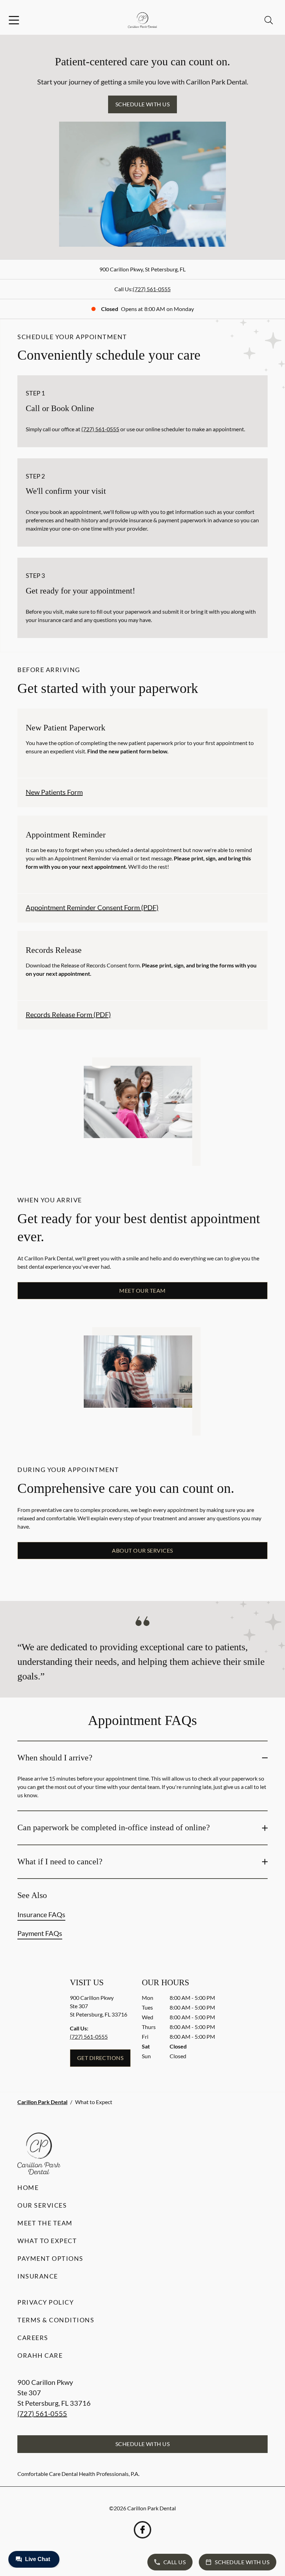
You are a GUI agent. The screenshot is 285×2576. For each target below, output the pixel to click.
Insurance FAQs (41, 1914)
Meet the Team (45, 2223)
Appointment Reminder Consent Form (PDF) (92, 907)
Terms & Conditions (56, 2320)
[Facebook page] (142, 2530)
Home (28, 2187)
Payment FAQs (40, 1933)
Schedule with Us (143, 104)
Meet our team (142, 1290)
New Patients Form (54, 792)
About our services (142, 1550)
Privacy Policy (46, 2302)
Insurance (38, 2276)
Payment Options (50, 2258)
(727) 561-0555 (152, 289)
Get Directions (100, 2058)
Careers (33, 2338)
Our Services (42, 2205)
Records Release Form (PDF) (68, 1014)
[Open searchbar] (269, 20)
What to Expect (47, 2241)
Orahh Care (40, 2355)
